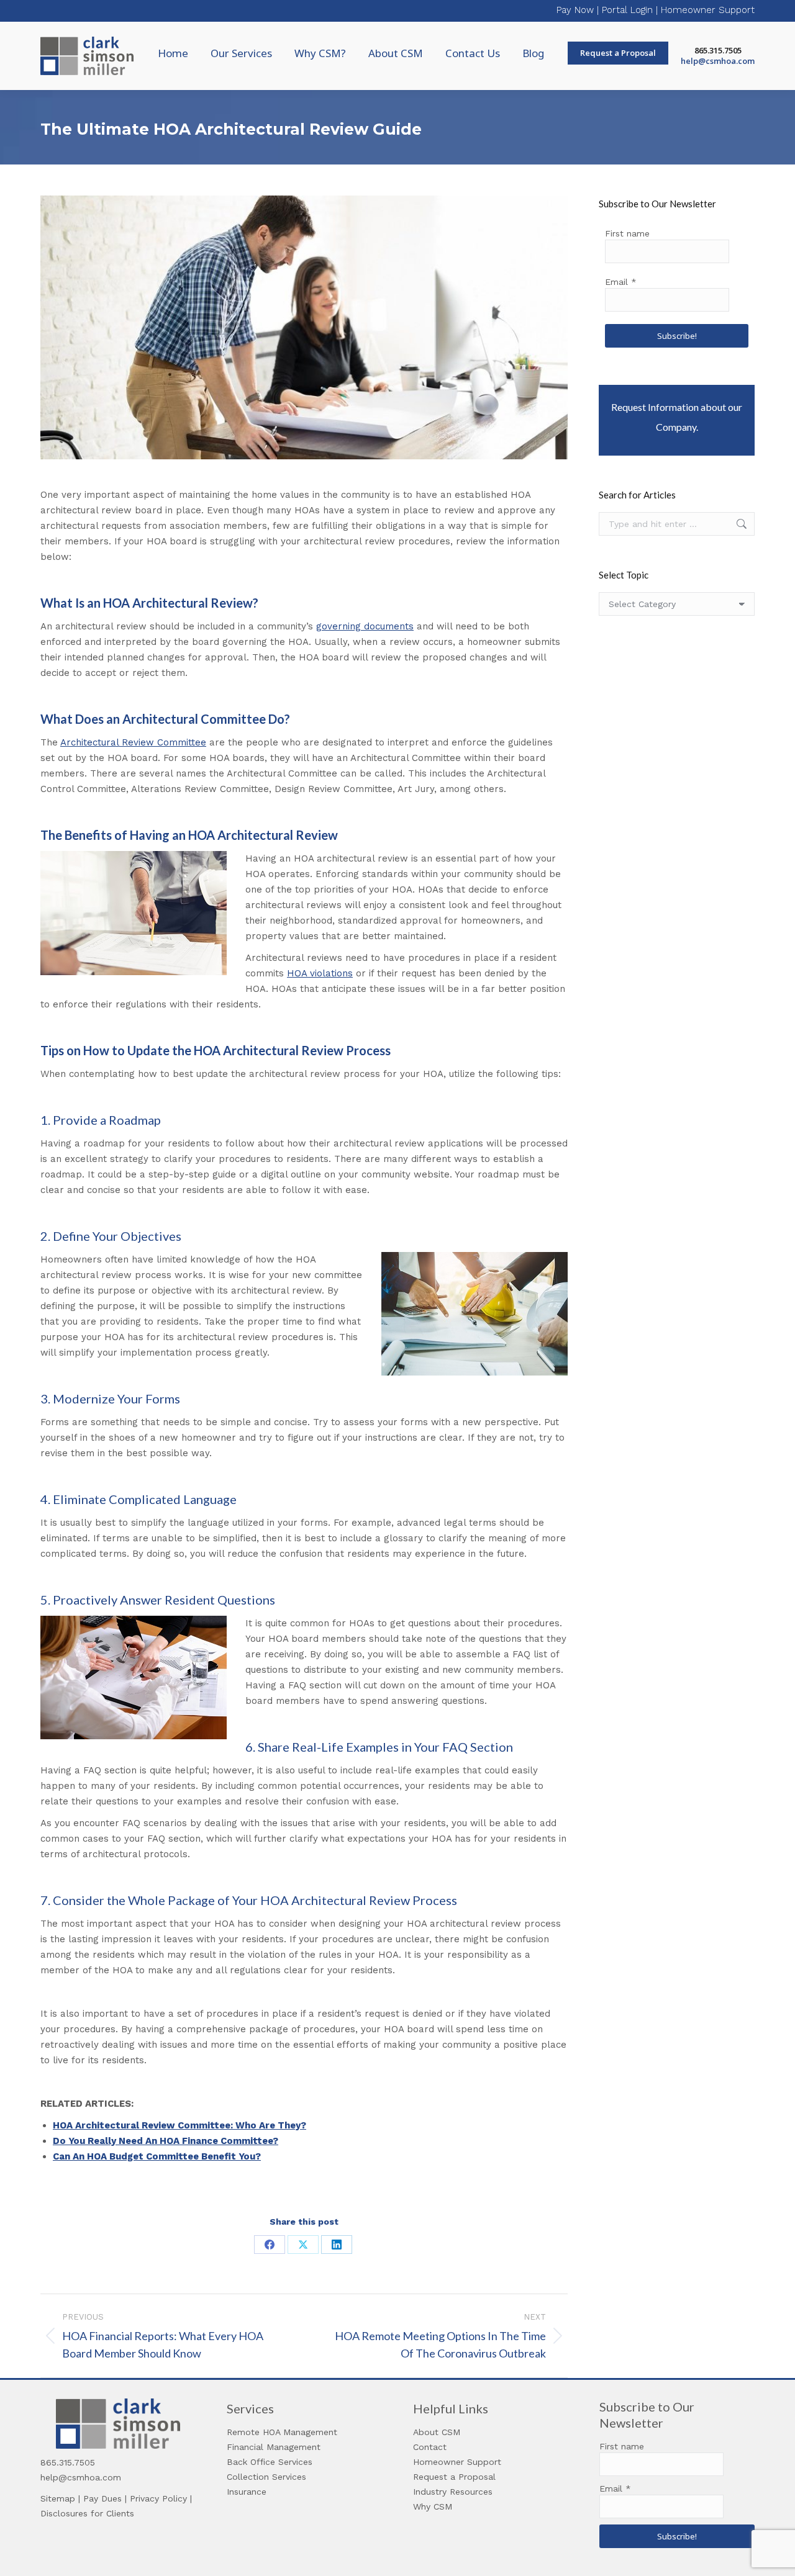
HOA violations (320, 973)
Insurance (247, 2492)
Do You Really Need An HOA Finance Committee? (166, 2141)
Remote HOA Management (282, 2432)
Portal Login (627, 10)
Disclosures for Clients (87, 2513)
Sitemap (58, 2498)
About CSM (437, 2432)
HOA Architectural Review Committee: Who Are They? (179, 2125)
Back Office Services (270, 2462)
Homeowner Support (708, 10)
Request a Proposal (454, 2477)
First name (627, 233)
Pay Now (575, 10)
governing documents (365, 626)
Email (621, 282)
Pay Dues (102, 2498)
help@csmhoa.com (718, 61)
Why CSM (433, 2506)
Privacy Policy (158, 2498)
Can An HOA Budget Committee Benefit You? (157, 2156)
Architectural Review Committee (133, 742)
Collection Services (266, 2477)
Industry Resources (453, 2492)
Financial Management (274, 2447)
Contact (430, 2447)
